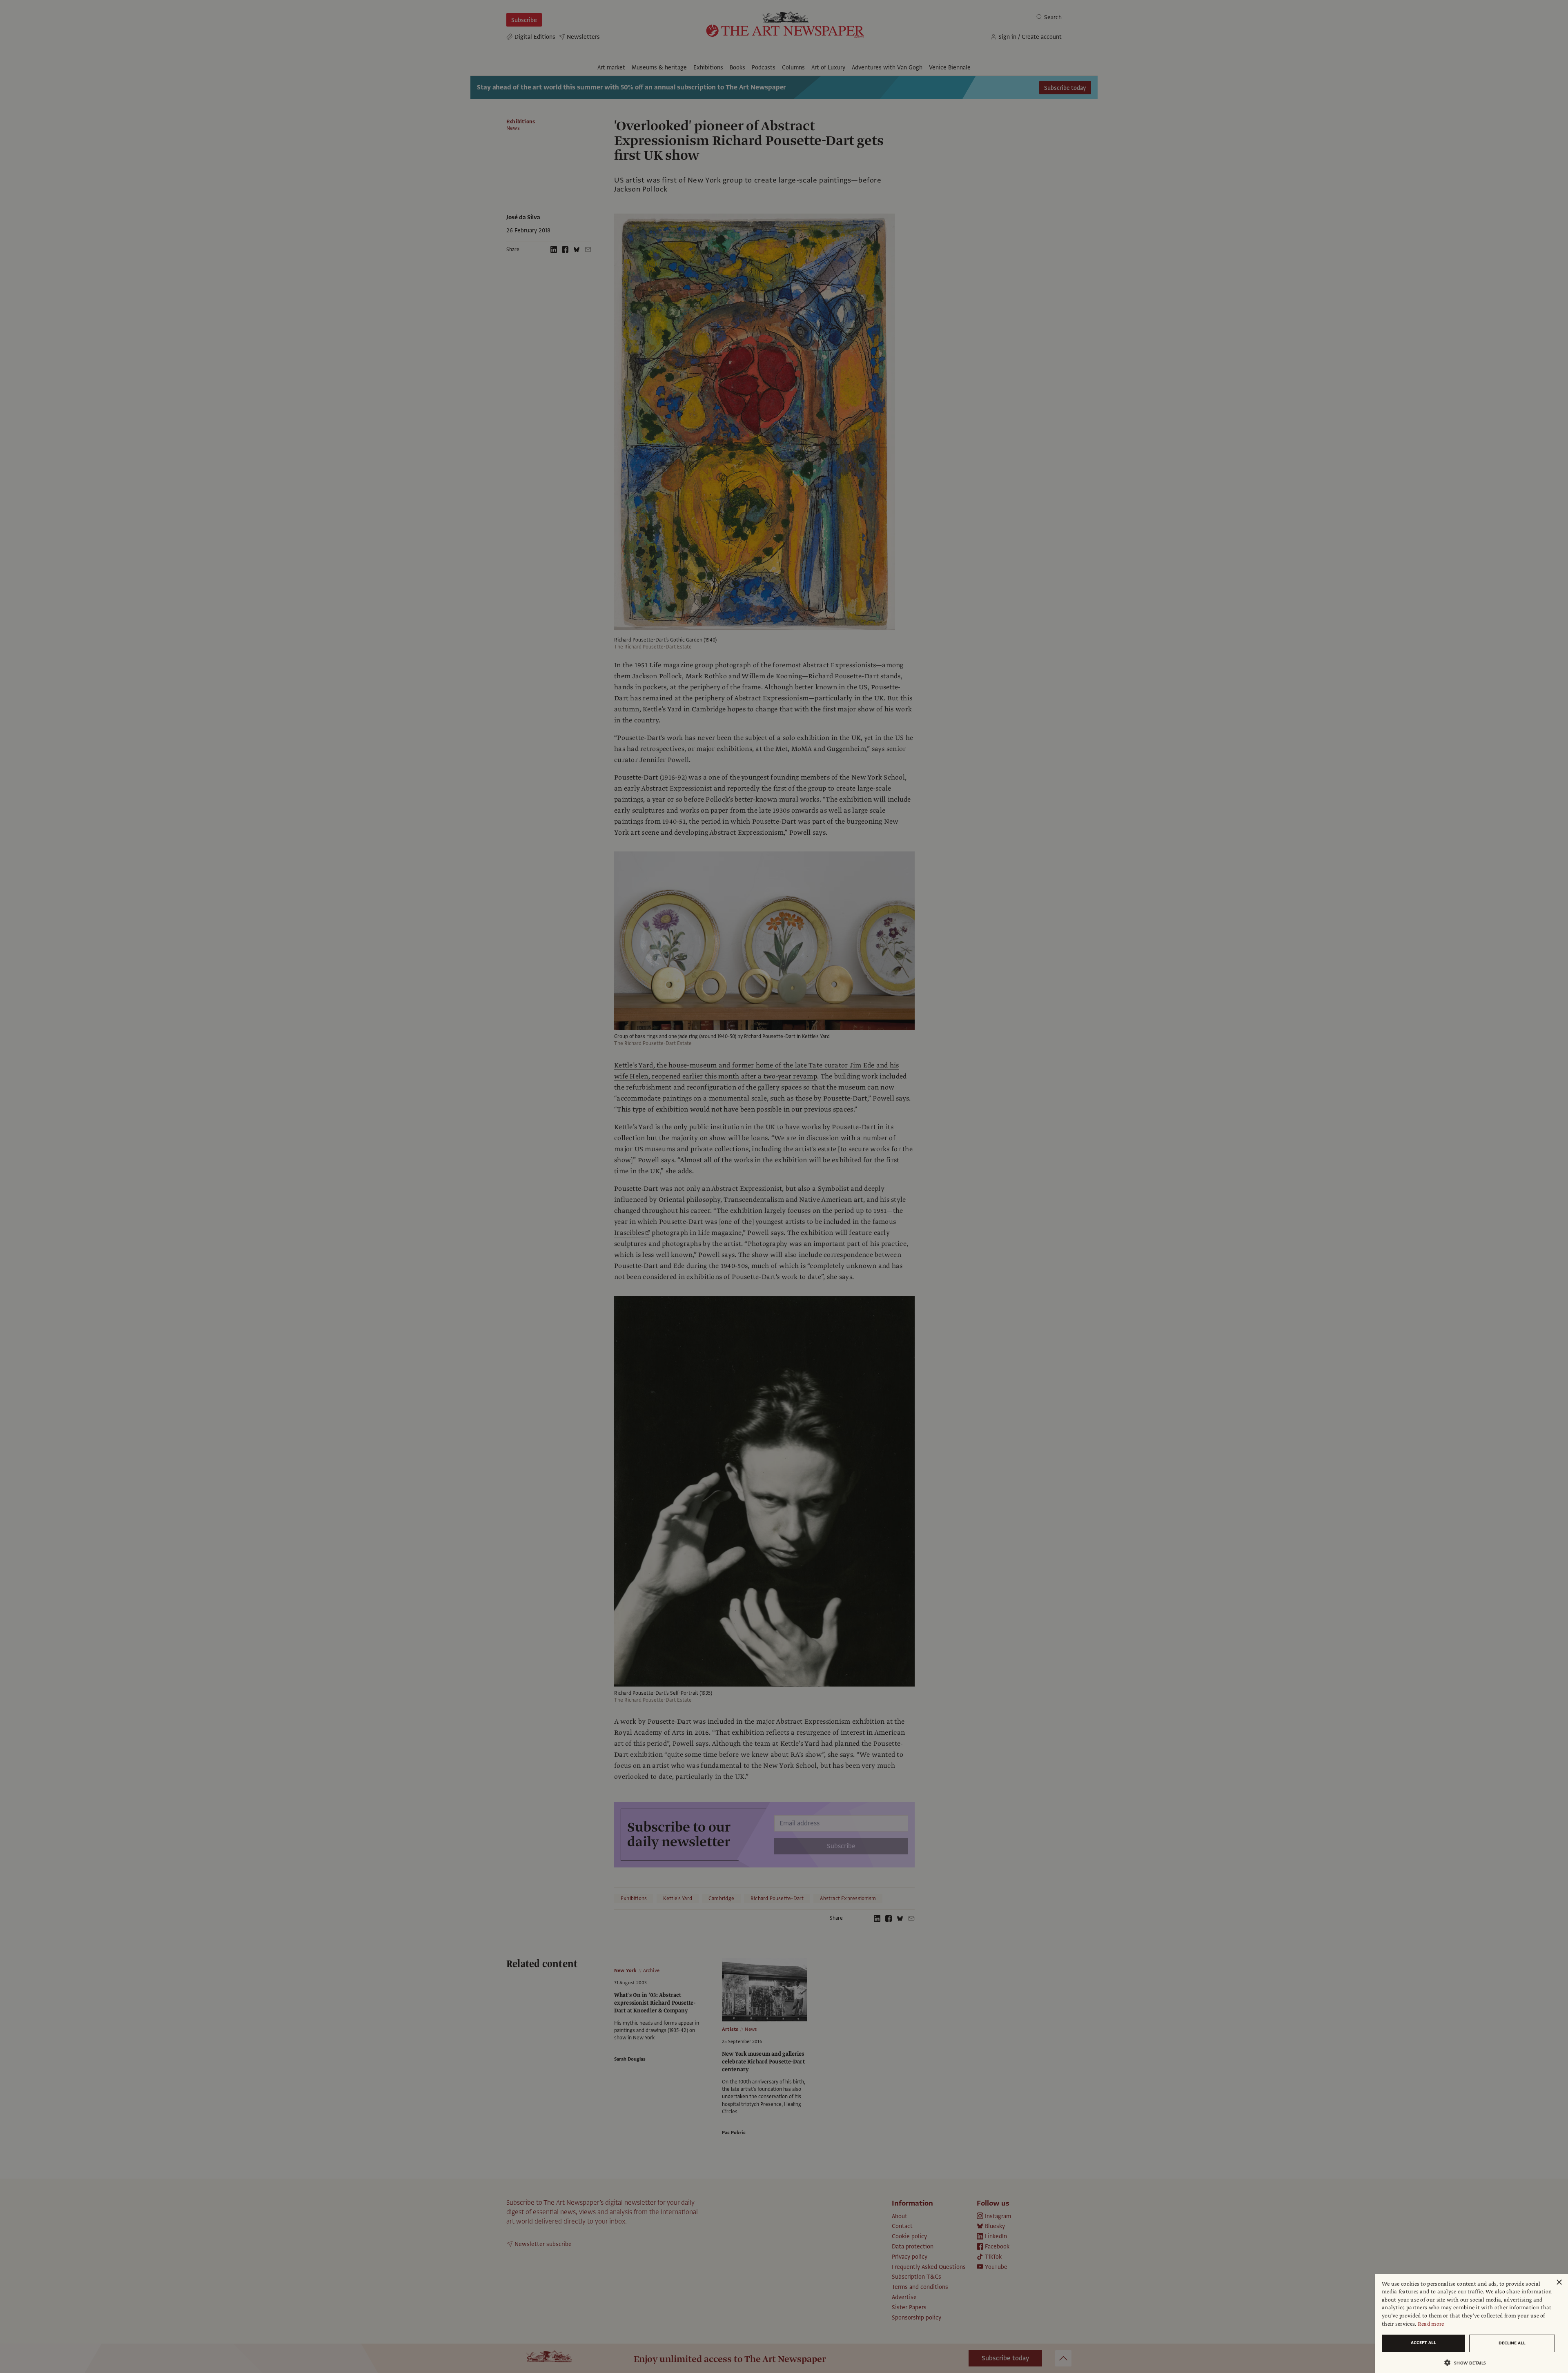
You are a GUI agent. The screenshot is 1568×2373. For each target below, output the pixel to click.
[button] (1468, 2363)
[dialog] (1472, 2323)
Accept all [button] (1423, 2343)
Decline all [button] (1512, 2343)
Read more (1431, 2324)
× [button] (1559, 2283)
